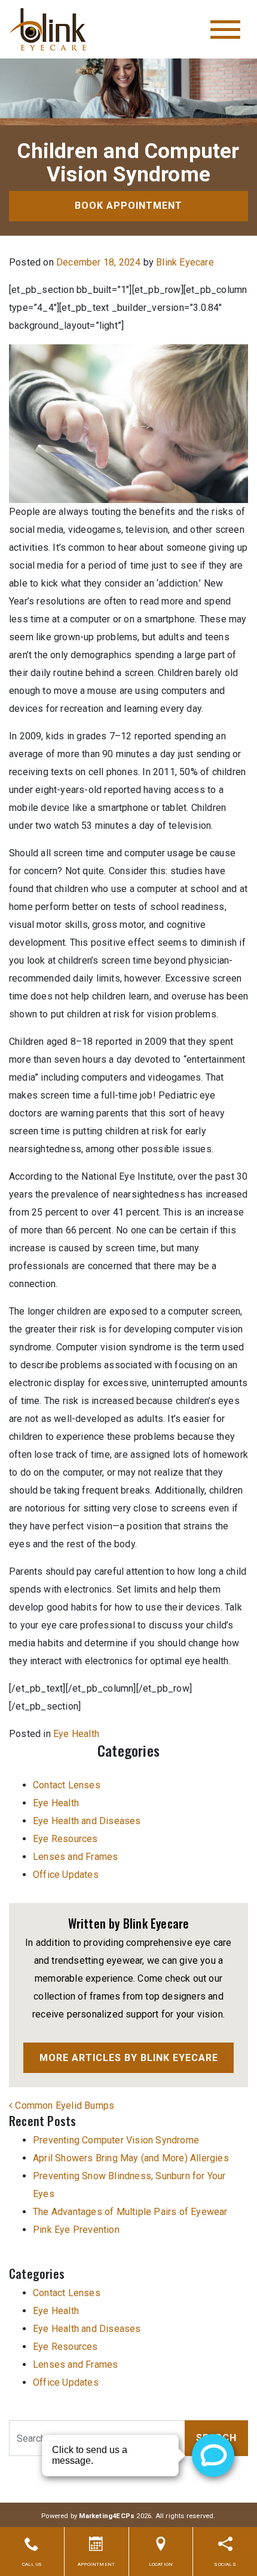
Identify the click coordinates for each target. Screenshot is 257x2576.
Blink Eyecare (185, 262)
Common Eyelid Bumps (63, 2105)
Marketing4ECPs (107, 2516)
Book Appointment (128, 206)
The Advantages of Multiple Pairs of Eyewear (130, 2212)
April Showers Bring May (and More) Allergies (131, 2158)
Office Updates (66, 1875)
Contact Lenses (67, 1785)
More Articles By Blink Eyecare (129, 2058)
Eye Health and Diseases (87, 1821)
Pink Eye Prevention (76, 2230)
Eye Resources (65, 1839)
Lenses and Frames (75, 1857)
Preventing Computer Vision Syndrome (116, 2140)
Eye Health (76, 1734)
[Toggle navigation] (225, 30)
